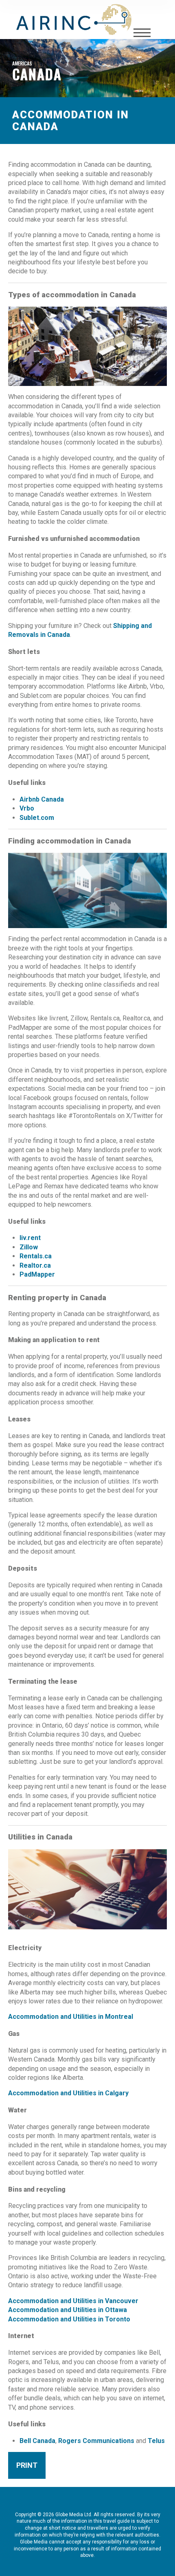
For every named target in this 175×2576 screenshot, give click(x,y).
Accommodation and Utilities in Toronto (69, 2319)
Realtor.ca (35, 1265)
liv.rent (30, 1238)
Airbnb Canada (42, 799)
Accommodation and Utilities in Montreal (71, 2017)
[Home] (74, 20)
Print (27, 2465)
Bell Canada (37, 2441)
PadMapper (37, 1274)
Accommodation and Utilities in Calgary (68, 2093)
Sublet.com (37, 818)
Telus (156, 2441)
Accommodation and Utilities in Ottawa (68, 2310)
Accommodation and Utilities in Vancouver (73, 2301)
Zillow (29, 1247)
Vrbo (27, 808)
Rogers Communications (96, 2441)
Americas (22, 63)
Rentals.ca (36, 1256)
